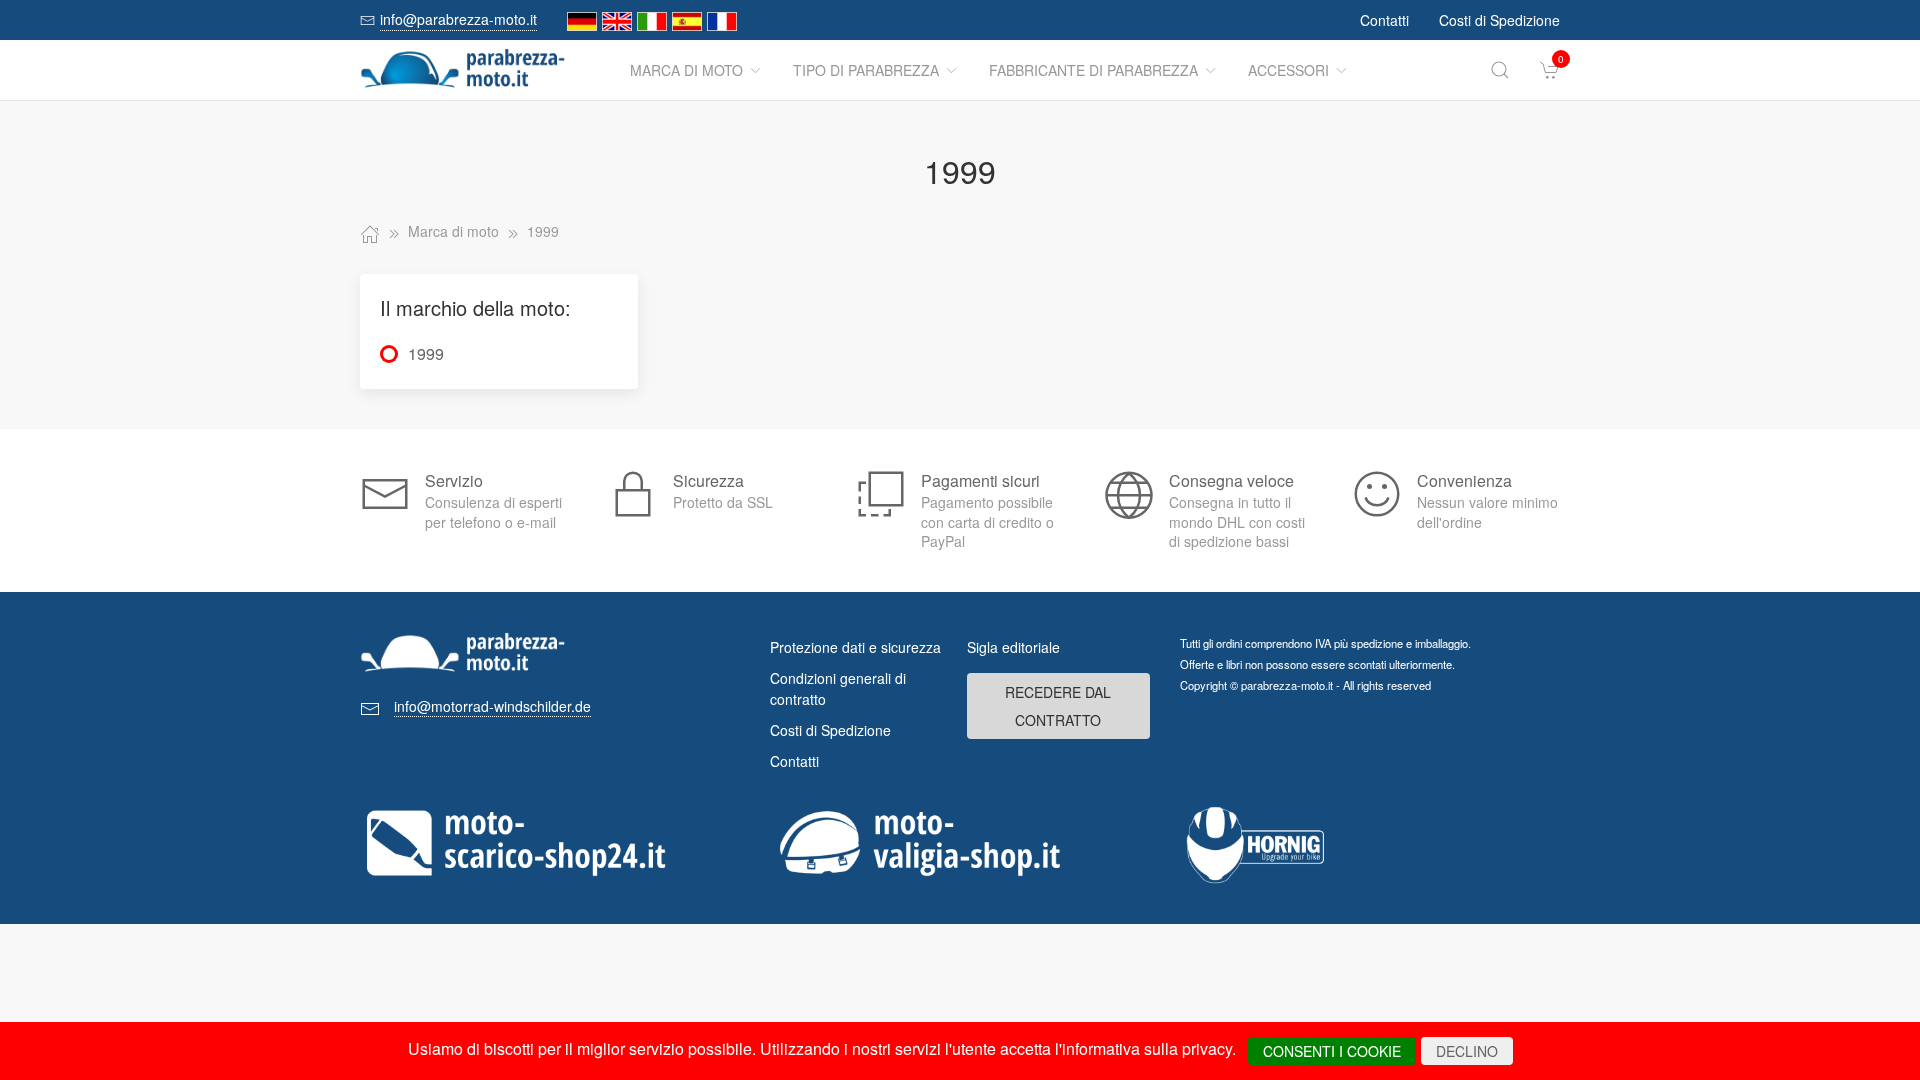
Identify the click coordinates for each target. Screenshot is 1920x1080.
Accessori (1288, 70)
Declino (1467, 1051)
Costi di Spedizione (1499, 20)
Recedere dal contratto (1058, 706)
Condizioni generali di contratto (838, 688)
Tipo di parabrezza (866, 70)
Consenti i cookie (1332, 1051)
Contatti (1384, 20)
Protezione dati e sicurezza (855, 647)
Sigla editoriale (1013, 647)
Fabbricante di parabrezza (1093, 70)
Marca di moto (686, 70)
